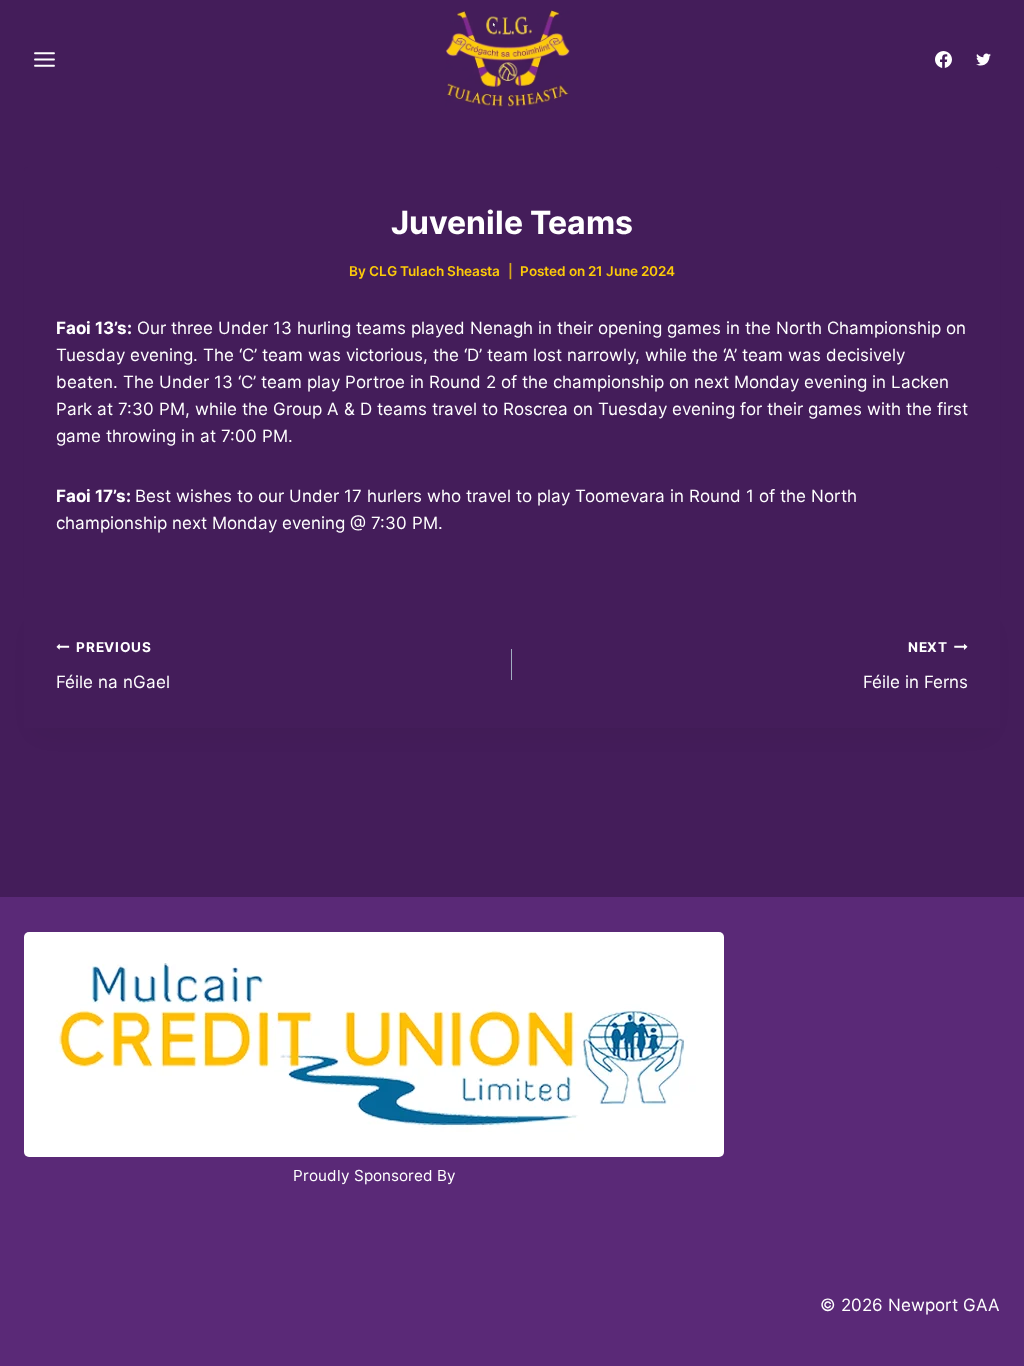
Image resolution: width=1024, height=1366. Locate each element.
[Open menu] (45, 60)
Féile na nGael (113, 665)
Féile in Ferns (915, 665)
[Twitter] (983, 60)
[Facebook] (944, 60)
